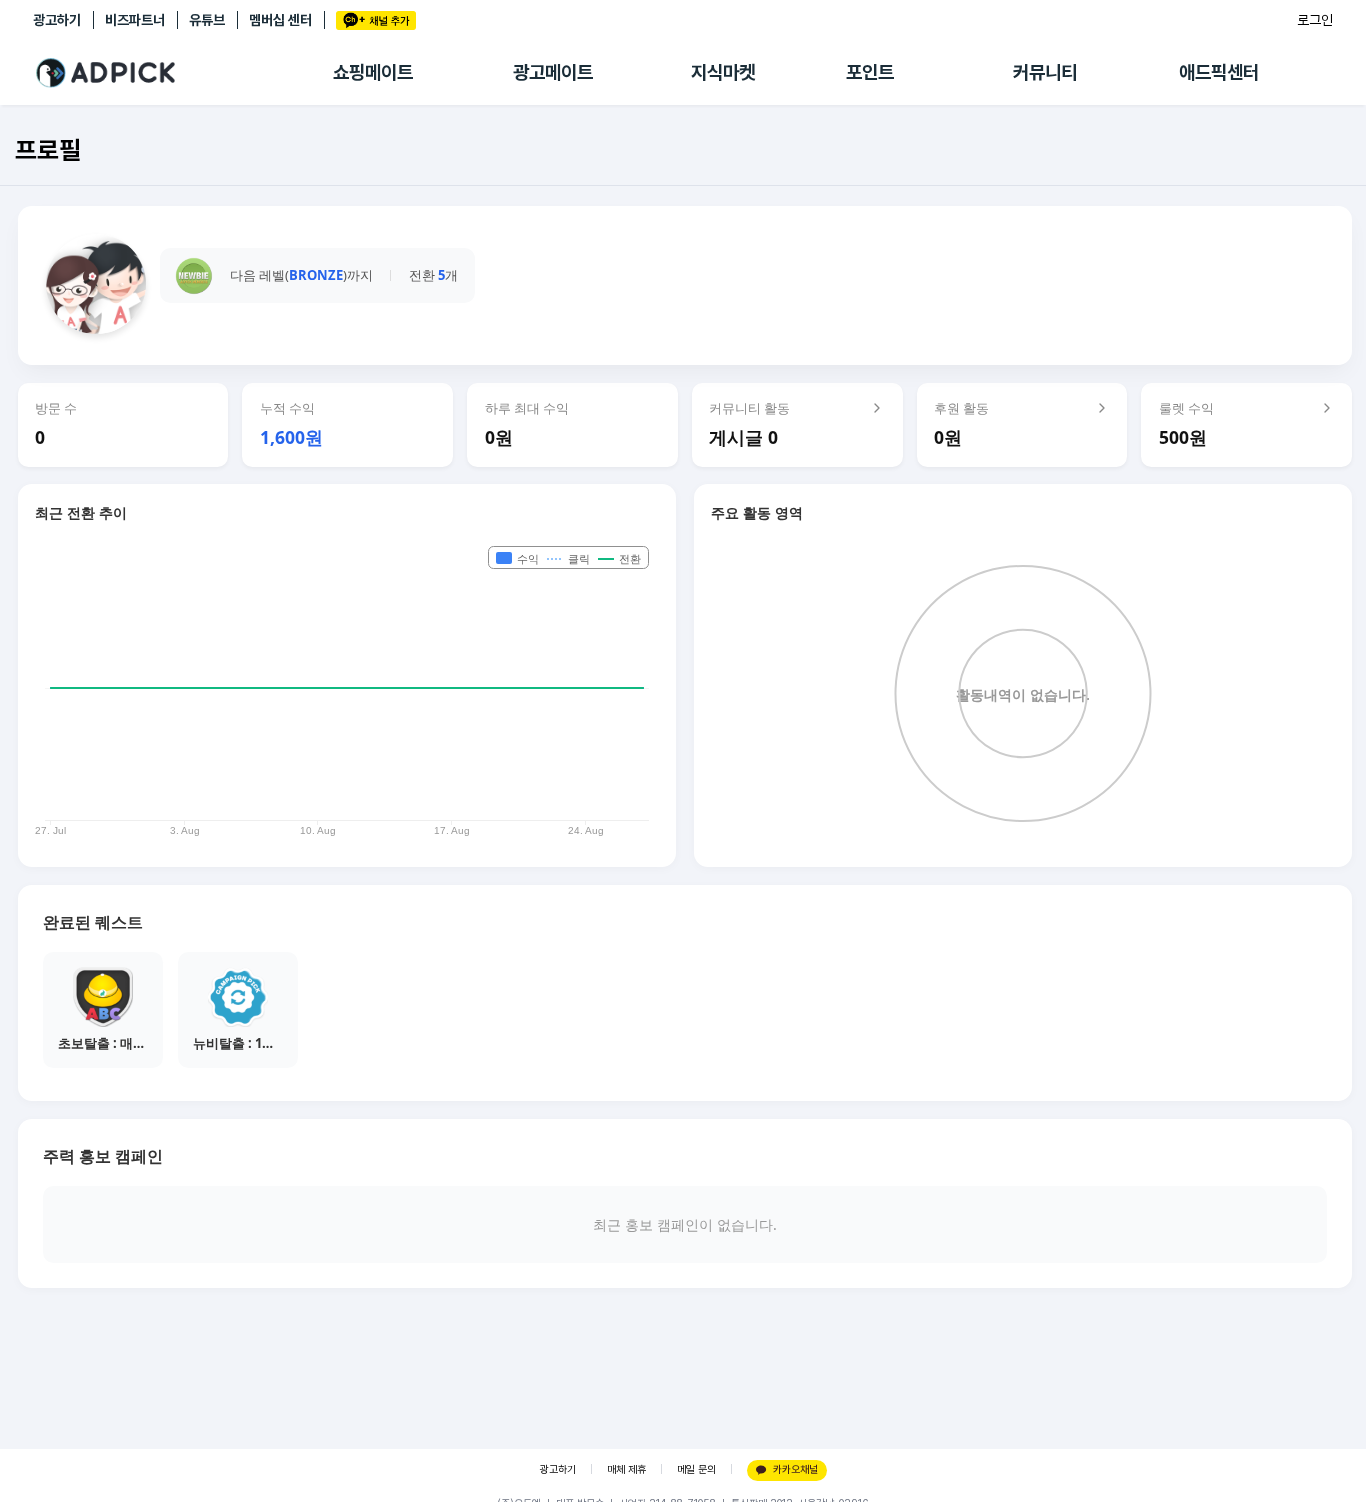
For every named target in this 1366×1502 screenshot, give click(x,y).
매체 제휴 (626, 1469)
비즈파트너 (135, 20)
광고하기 (57, 20)
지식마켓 (723, 72)
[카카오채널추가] (376, 20)
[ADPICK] (183, 73)
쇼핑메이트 (373, 72)
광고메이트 (553, 72)
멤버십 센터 (280, 20)
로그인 (1315, 20)
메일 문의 (696, 1469)
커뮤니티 (1045, 72)
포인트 (870, 72)
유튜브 (207, 20)
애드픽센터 (1219, 72)
